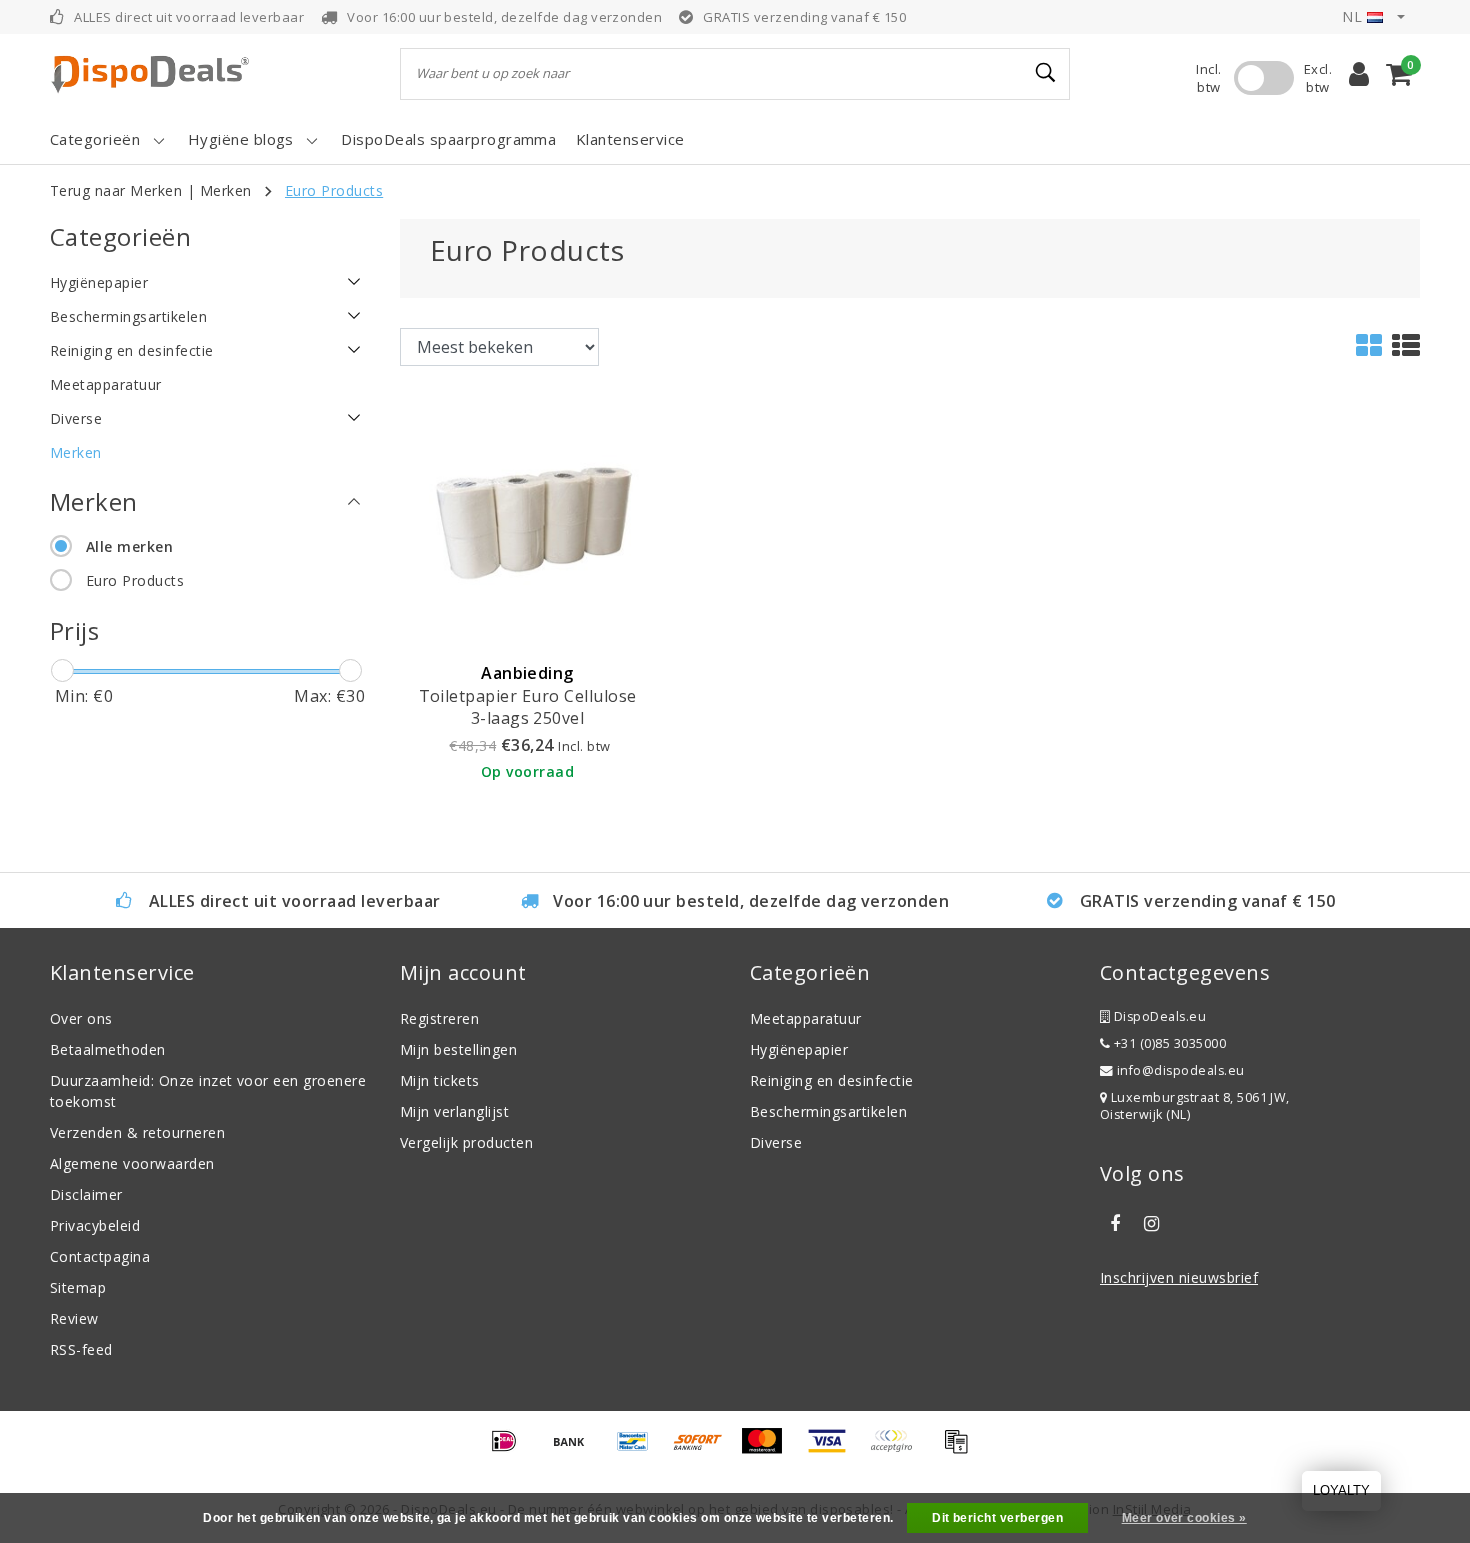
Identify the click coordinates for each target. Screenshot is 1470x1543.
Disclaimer (86, 1194)
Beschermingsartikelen (828, 1111)
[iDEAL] (511, 1450)
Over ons (81, 1018)
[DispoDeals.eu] (150, 74)
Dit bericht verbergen (997, 1518)
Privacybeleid (95, 1225)
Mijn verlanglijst (454, 1111)
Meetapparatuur (806, 1018)
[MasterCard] (769, 1450)
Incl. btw (1208, 78)
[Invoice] (961, 1450)
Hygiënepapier (799, 1049)
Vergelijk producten (466, 1142)
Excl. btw (1318, 78)
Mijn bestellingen (458, 1049)
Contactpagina (100, 1256)
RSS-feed (81, 1349)
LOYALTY (1341, 1490)
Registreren (439, 1018)
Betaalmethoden (108, 1049)
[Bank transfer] (576, 1450)
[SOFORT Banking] (705, 1450)
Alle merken (129, 546)
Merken (226, 190)
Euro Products (334, 190)
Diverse (776, 1142)
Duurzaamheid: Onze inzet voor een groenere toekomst (208, 1091)
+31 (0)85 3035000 (1168, 1043)
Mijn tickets (440, 1080)
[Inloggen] (1359, 74)
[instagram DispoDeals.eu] (1151, 1224)
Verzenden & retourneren (137, 1132)
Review (74, 1318)
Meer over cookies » (1184, 1518)
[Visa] (834, 1450)
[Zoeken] (1046, 73)
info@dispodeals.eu (1181, 1070)
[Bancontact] (640, 1450)
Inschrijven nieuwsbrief (1179, 1277)
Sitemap (78, 1287)
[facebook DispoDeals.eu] (1115, 1224)
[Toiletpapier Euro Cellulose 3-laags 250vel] (527, 523)
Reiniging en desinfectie (832, 1080)
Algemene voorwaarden (132, 1163)
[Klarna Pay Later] (898, 1450)
